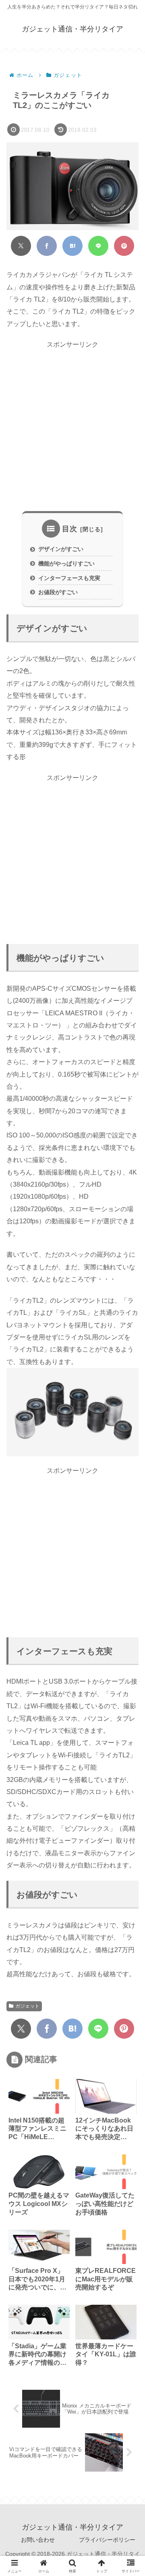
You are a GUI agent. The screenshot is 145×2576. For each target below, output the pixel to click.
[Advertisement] (72, 426)
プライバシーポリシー (107, 2540)
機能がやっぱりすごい (66, 563)
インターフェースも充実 (69, 578)
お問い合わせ (38, 2540)
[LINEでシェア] (98, 246)
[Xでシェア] (21, 246)
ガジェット (27, 2006)
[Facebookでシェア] (47, 246)
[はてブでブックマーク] (72, 246)
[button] (128, 1583)
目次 (70, 529)
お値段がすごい (58, 592)
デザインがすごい (61, 549)
